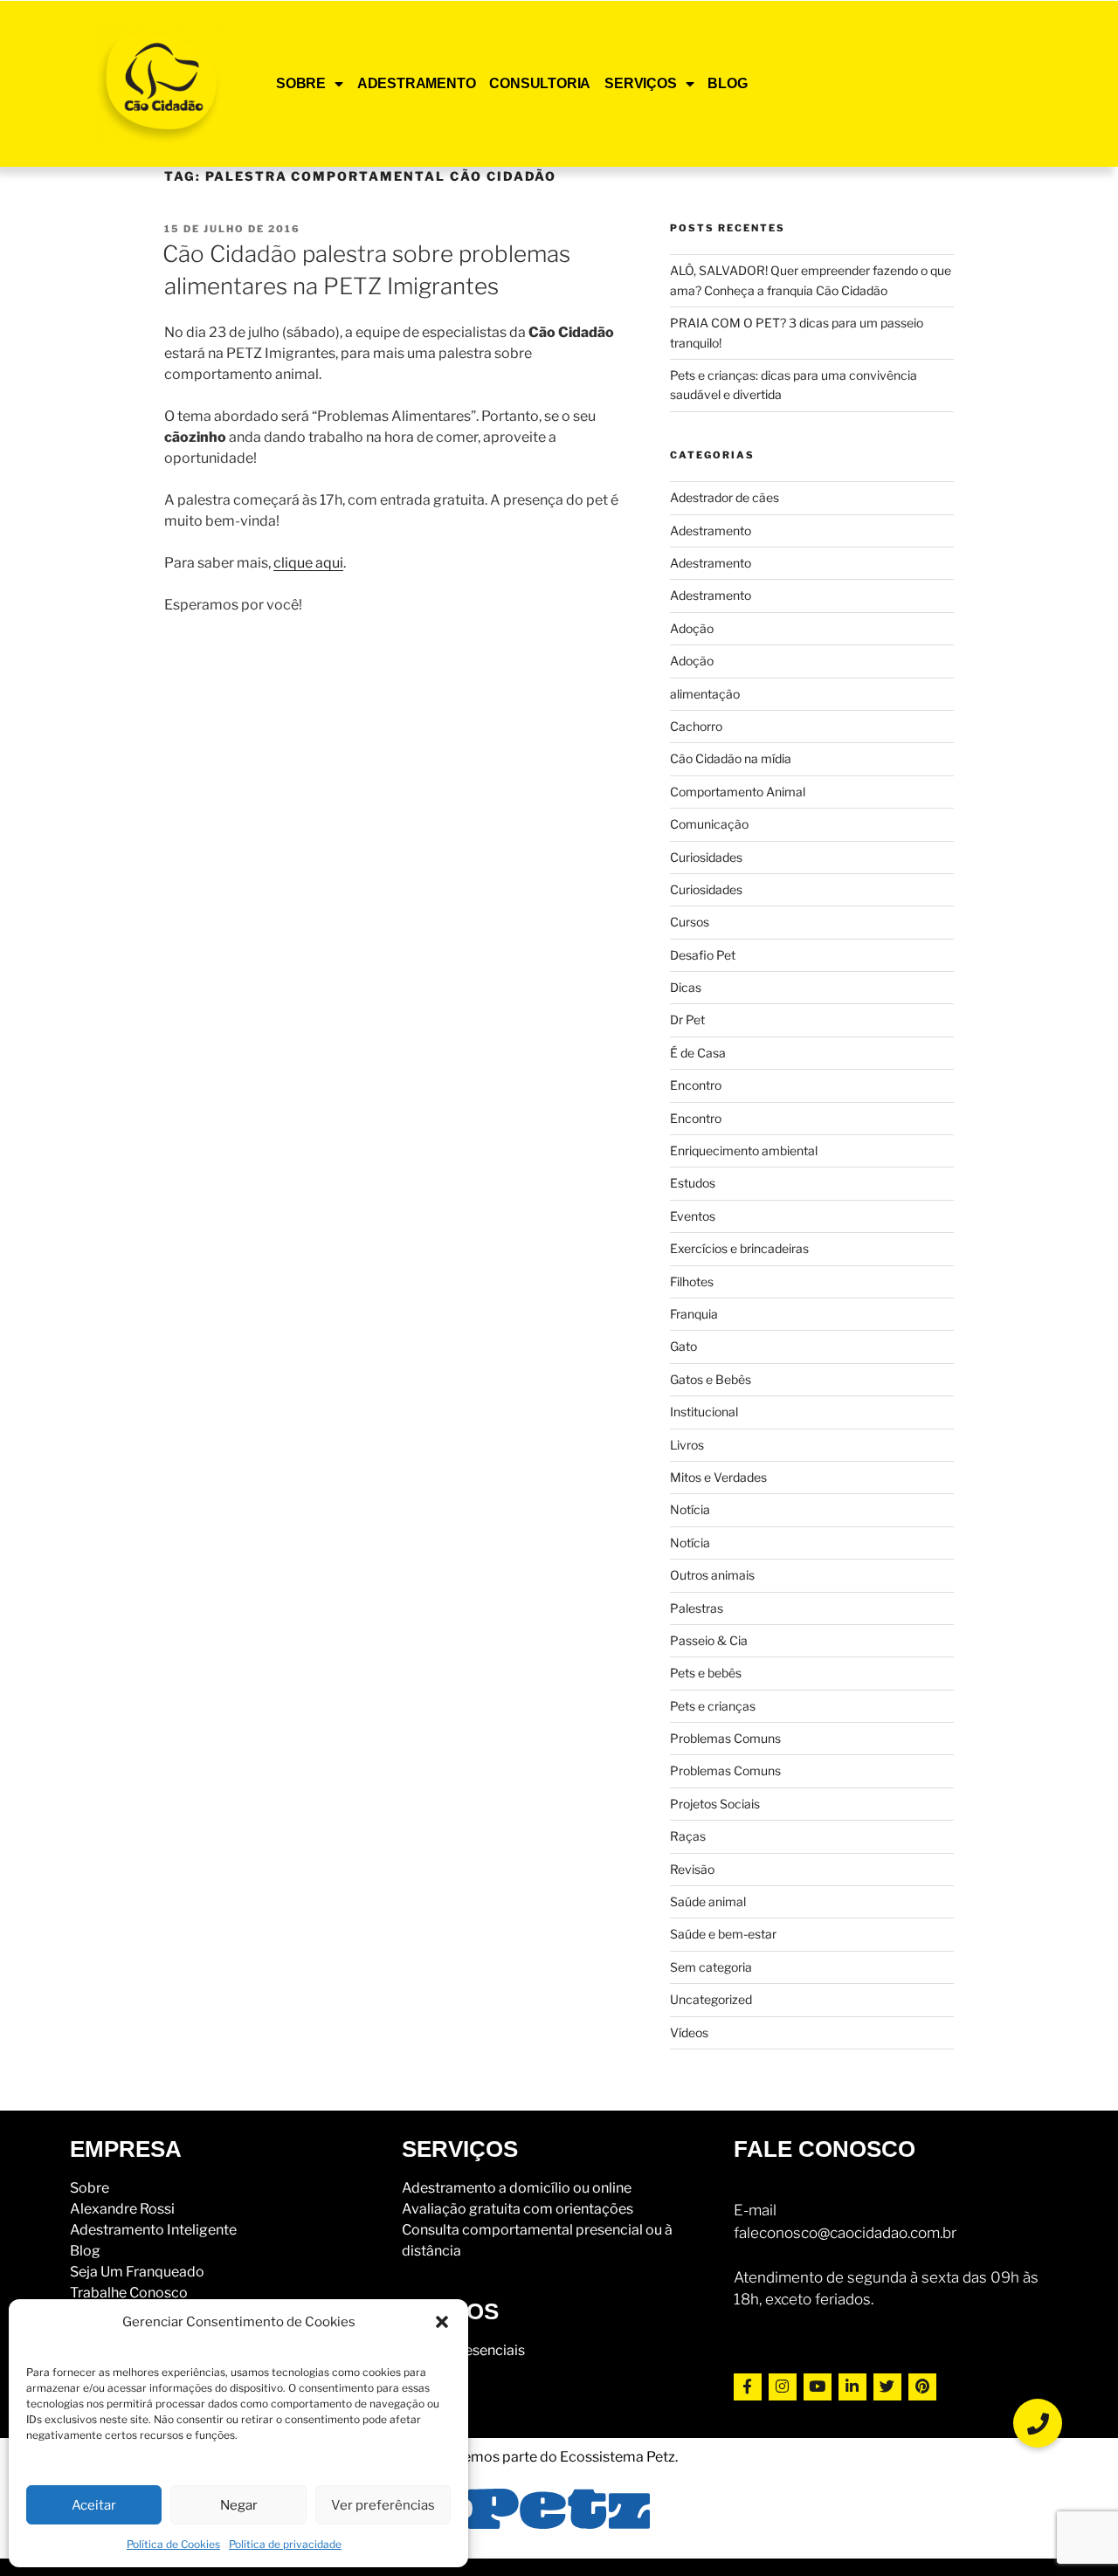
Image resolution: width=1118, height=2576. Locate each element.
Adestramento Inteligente (153, 2230)
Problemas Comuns (725, 1738)
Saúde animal (708, 1901)
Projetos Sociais (715, 1804)
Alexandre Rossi (122, 2209)
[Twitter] (887, 2387)
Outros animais (712, 1575)
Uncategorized (711, 1999)
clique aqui (308, 563)
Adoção (692, 628)
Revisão (692, 1869)
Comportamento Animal (738, 792)
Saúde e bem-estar (723, 1934)
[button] (442, 2322)
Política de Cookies (173, 2544)
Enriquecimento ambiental (744, 1150)
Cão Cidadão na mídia (731, 758)
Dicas (686, 987)
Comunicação (709, 824)
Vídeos (689, 2032)
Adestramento (711, 530)
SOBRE (301, 83)
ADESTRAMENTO (417, 83)
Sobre (90, 2188)
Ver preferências (383, 2505)
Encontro (696, 1085)
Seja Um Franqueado (137, 2272)
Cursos (690, 922)
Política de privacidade (285, 2544)
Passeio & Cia (709, 1640)
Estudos (693, 1183)
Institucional (704, 1412)
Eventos (693, 1216)
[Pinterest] (922, 2387)
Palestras (697, 1608)
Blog (85, 2251)
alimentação (705, 694)
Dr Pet (687, 1019)
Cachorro (696, 726)
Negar (239, 2505)
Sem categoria (711, 1967)
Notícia (690, 1509)
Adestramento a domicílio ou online (517, 2188)
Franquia (694, 1314)
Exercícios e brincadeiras (739, 1248)
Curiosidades (706, 857)
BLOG (727, 83)
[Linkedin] (852, 2387)
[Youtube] (818, 2387)
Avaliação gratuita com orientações (518, 2209)
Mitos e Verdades (718, 1477)
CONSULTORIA (540, 83)
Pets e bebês (706, 1673)
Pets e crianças (713, 1706)
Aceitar (94, 2505)
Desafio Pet (703, 955)
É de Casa (698, 1053)
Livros (687, 1445)
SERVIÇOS (640, 83)
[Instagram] (783, 2387)
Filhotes (692, 1281)
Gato (683, 1346)
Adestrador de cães (725, 497)
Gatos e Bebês (711, 1379)
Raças (688, 1836)
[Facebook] (748, 2387)
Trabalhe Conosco (129, 2293)
